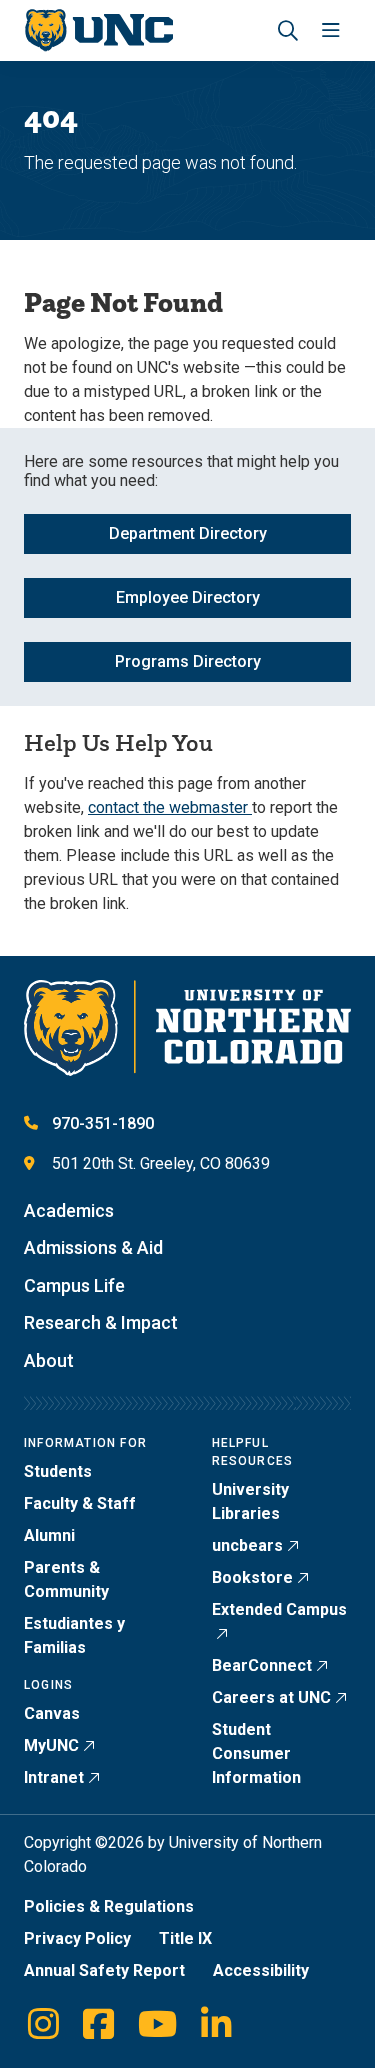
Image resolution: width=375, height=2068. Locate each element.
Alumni (49, 1535)
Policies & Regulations (109, 1906)
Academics (69, 1210)
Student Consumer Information (256, 1753)
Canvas (52, 1713)
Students (58, 1471)
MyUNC (51, 1745)
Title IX (185, 1938)
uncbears (247, 1545)
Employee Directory (188, 597)
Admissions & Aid (93, 1247)
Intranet (54, 1777)
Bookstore (252, 1577)
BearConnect (262, 1665)
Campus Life (74, 1285)
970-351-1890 (103, 1123)
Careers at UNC (271, 1697)
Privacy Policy (77, 1938)
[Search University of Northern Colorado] (288, 30)
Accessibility (261, 1970)
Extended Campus (279, 1609)
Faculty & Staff (80, 1503)
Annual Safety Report (104, 1970)
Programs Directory (188, 661)
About (49, 1360)
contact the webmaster (170, 807)
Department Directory (188, 533)
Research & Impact (101, 1322)
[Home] (98, 30)
